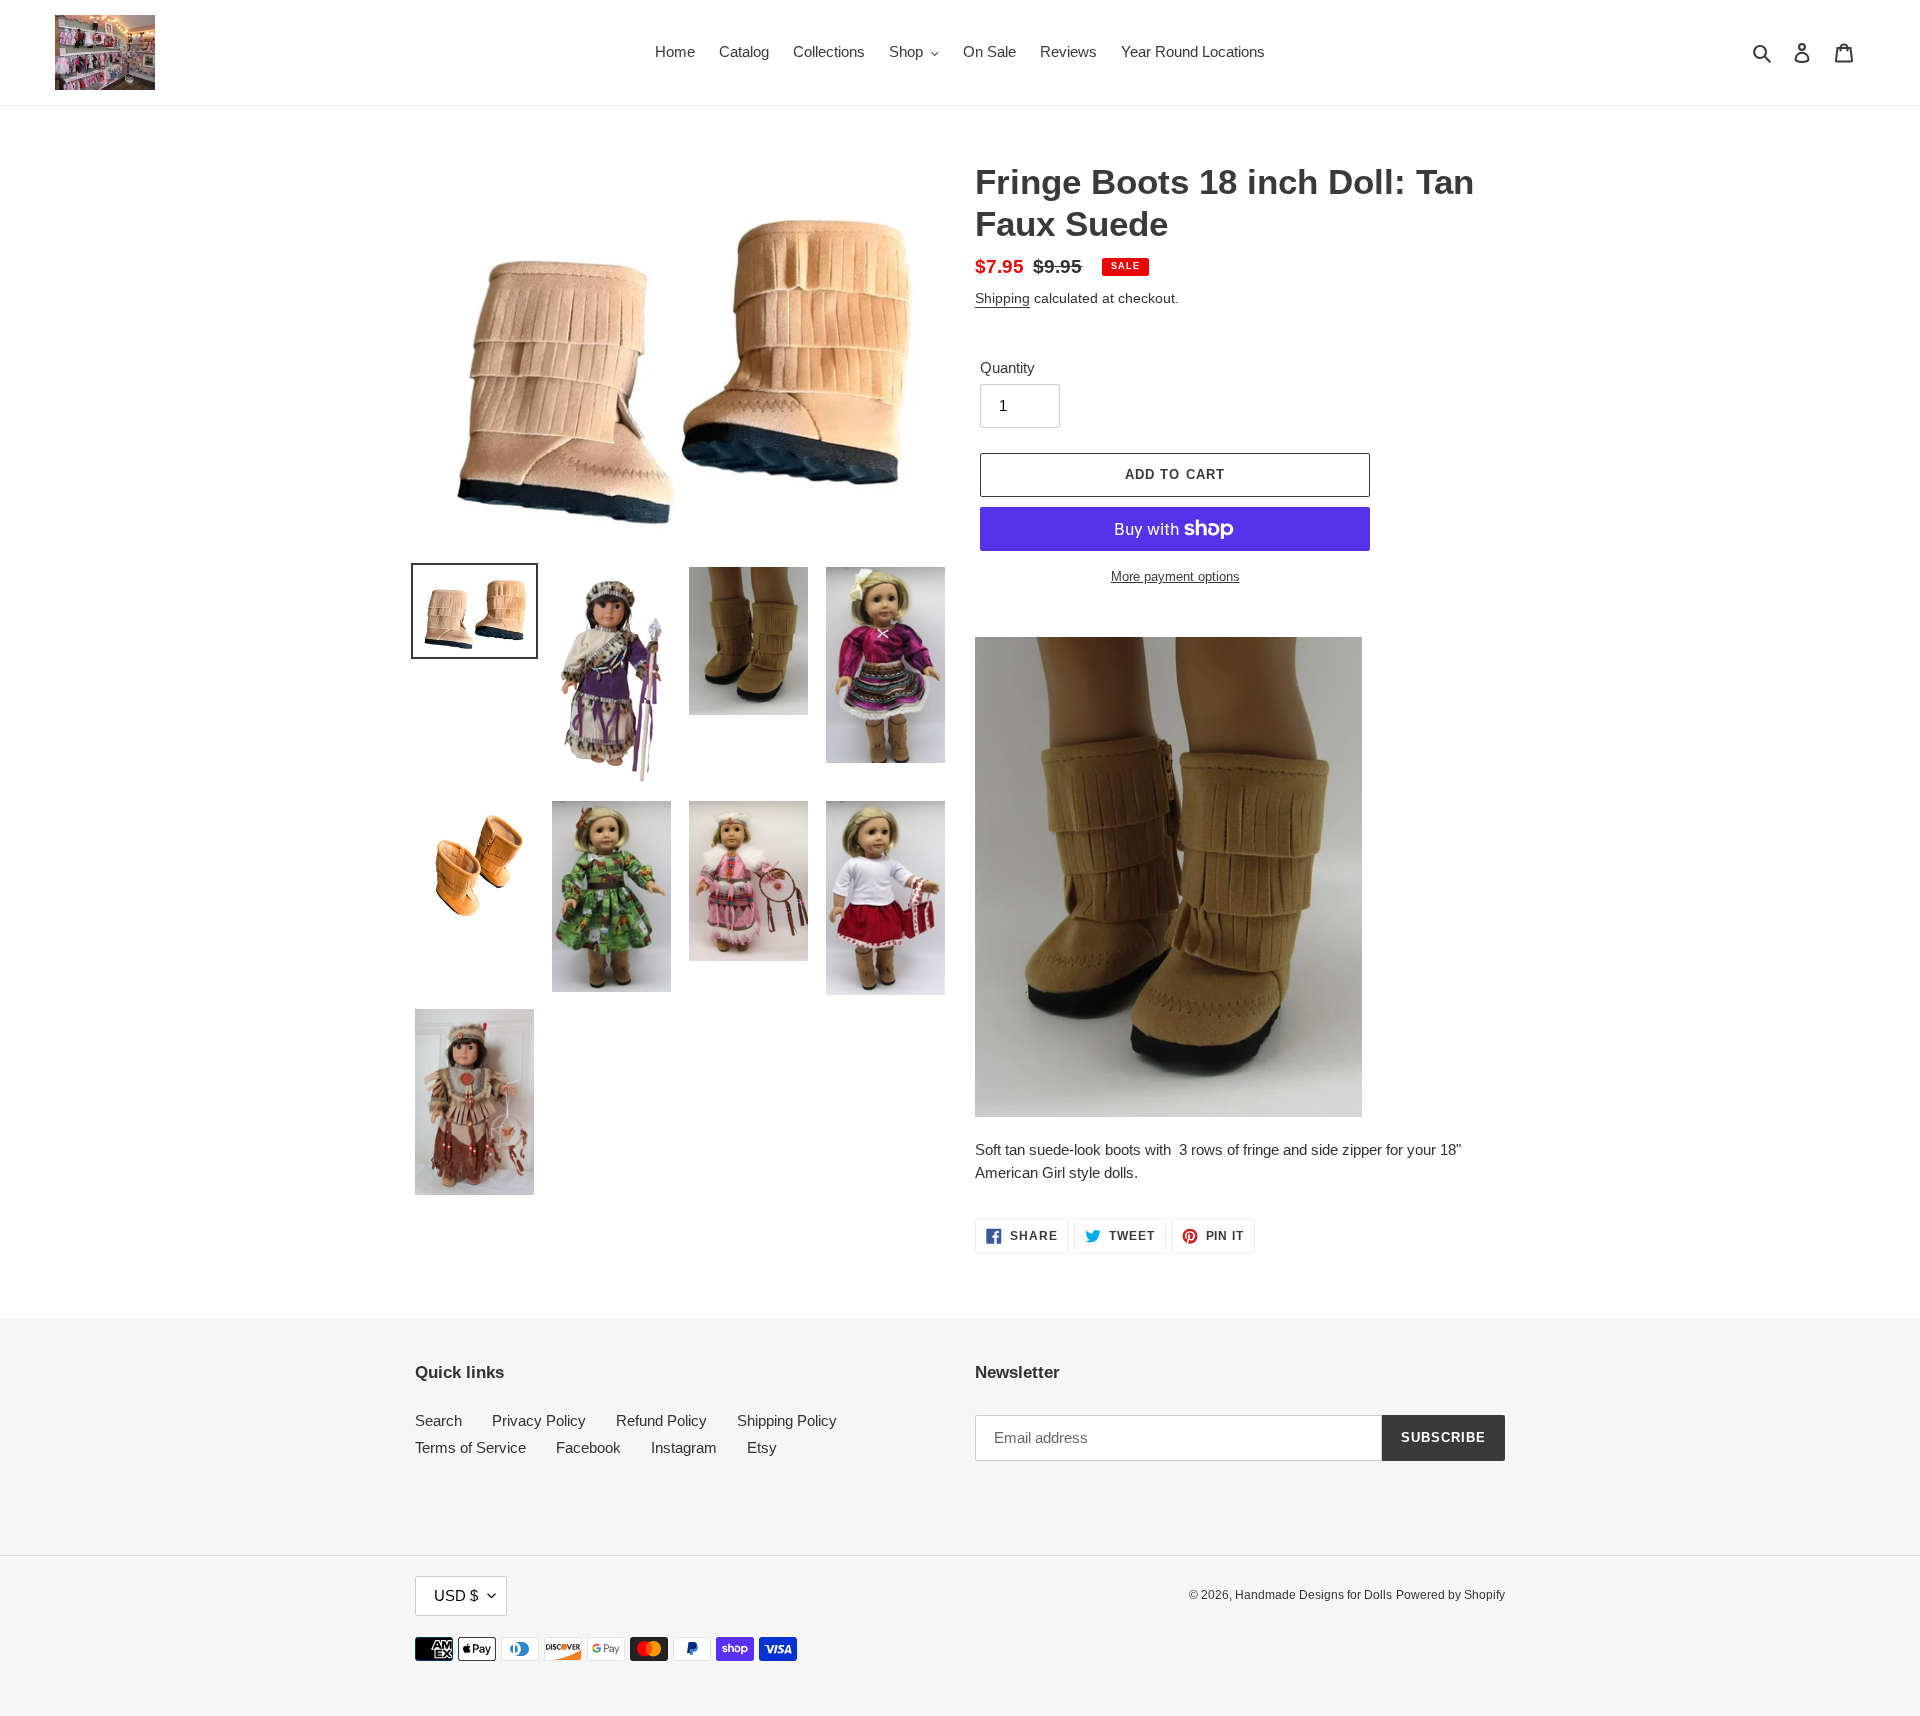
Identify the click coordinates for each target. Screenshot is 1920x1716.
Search (438, 1420)
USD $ (456, 1595)
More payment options (1175, 576)
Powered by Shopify (1450, 1595)
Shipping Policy (787, 1420)
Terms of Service (470, 1447)
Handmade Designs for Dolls (1313, 1595)
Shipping (1002, 298)
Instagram (684, 1447)
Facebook (588, 1447)
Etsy (762, 1447)
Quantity (1007, 367)
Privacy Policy (539, 1420)
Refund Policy (661, 1420)
